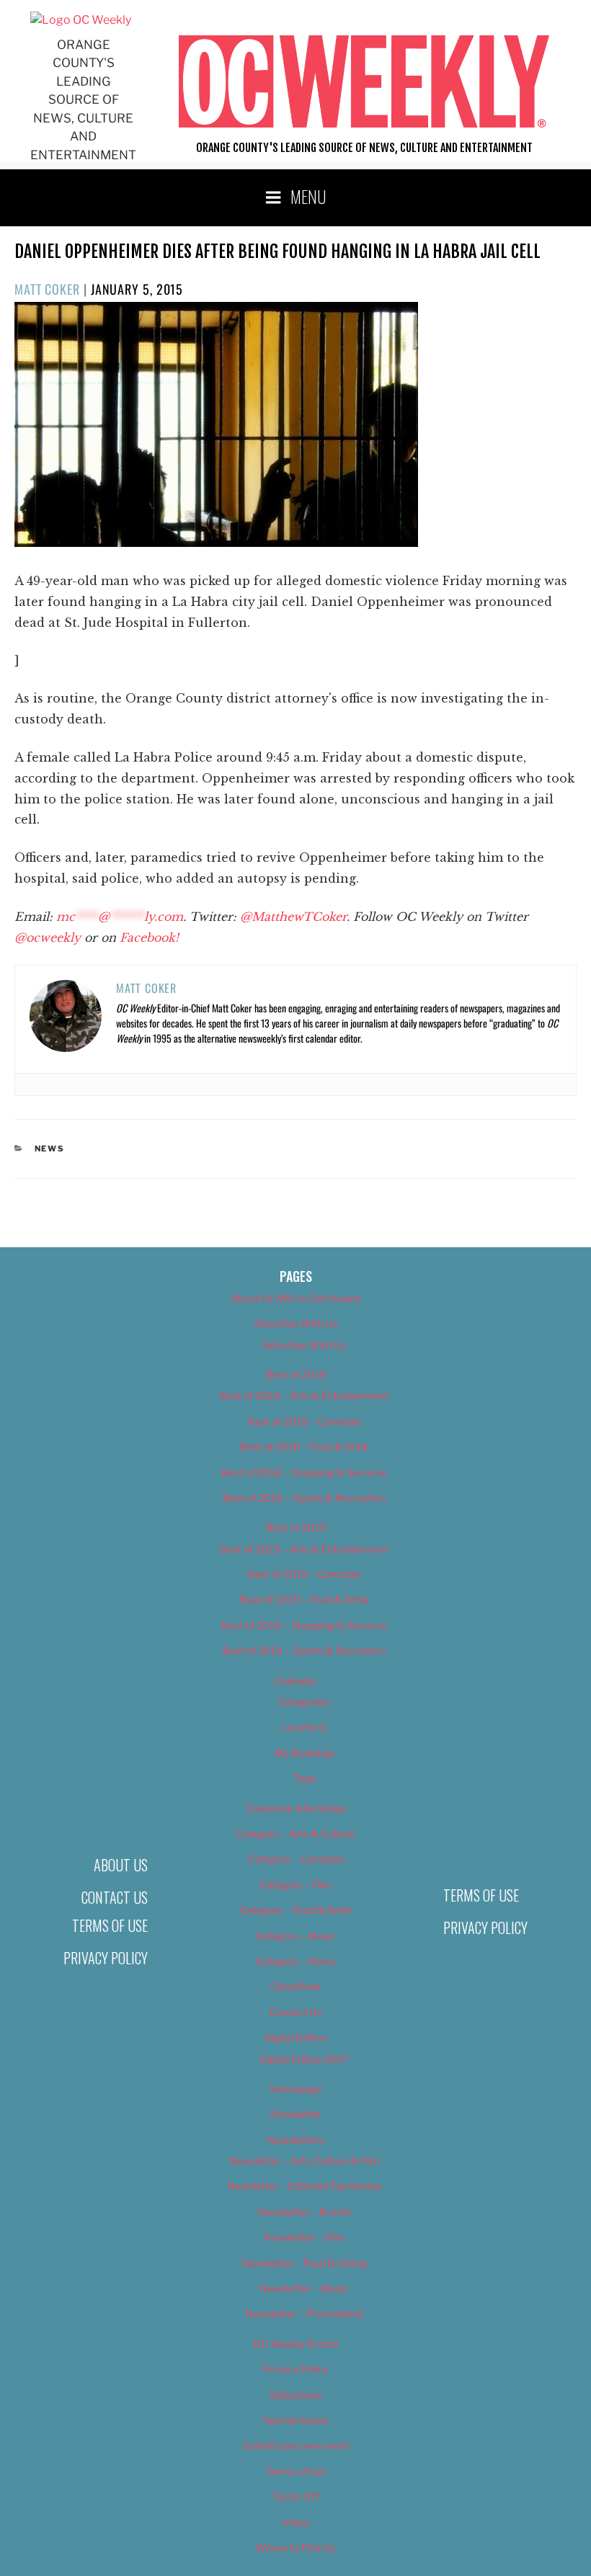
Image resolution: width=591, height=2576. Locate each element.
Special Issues (296, 2420)
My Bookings (305, 1753)
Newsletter (296, 2114)
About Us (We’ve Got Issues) (296, 1298)
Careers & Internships (296, 1808)
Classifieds (295, 1986)
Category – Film (295, 1885)
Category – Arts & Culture (295, 1833)
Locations (305, 1727)
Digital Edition (296, 2037)
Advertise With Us (295, 1323)
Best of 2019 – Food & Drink (305, 1599)
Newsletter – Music (304, 2288)
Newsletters (295, 2140)
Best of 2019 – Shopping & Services (304, 1625)
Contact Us (115, 1897)
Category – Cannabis (296, 1859)
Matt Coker (47, 289)
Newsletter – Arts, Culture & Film (305, 2161)
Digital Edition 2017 (305, 2059)
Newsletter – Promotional (304, 2313)
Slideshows (295, 2395)
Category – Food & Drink (296, 1910)
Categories (304, 1702)
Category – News (295, 1961)
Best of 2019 (296, 1527)
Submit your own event (296, 2445)
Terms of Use (110, 1925)
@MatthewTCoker (293, 917)
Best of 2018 (296, 1374)
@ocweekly (48, 937)
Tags (305, 1778)
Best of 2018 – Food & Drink (305, 1447)
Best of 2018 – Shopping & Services (304, 1472)
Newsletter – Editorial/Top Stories (304, 2186)
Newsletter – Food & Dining (305, 2263)
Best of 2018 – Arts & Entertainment (304, 1395)
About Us (121, 1865)
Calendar (295, 1681)
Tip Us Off (295, 2496)
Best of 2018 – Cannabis (305, 1421)
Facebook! (149, 937)
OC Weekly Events (296, 2344)
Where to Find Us (295, 2548)
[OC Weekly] (81, 20)
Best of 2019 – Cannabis (305, 1574)
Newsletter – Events (305, 2212)
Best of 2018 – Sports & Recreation (304, 1498)
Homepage (296, 2089)
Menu (308, 196)
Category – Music (295, 1936)
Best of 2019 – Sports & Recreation (304, 1650)
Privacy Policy (106, 1958)
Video (296, 2522)
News (50, 1149)
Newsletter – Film (304, 2237)
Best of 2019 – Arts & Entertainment (304, 1549)
